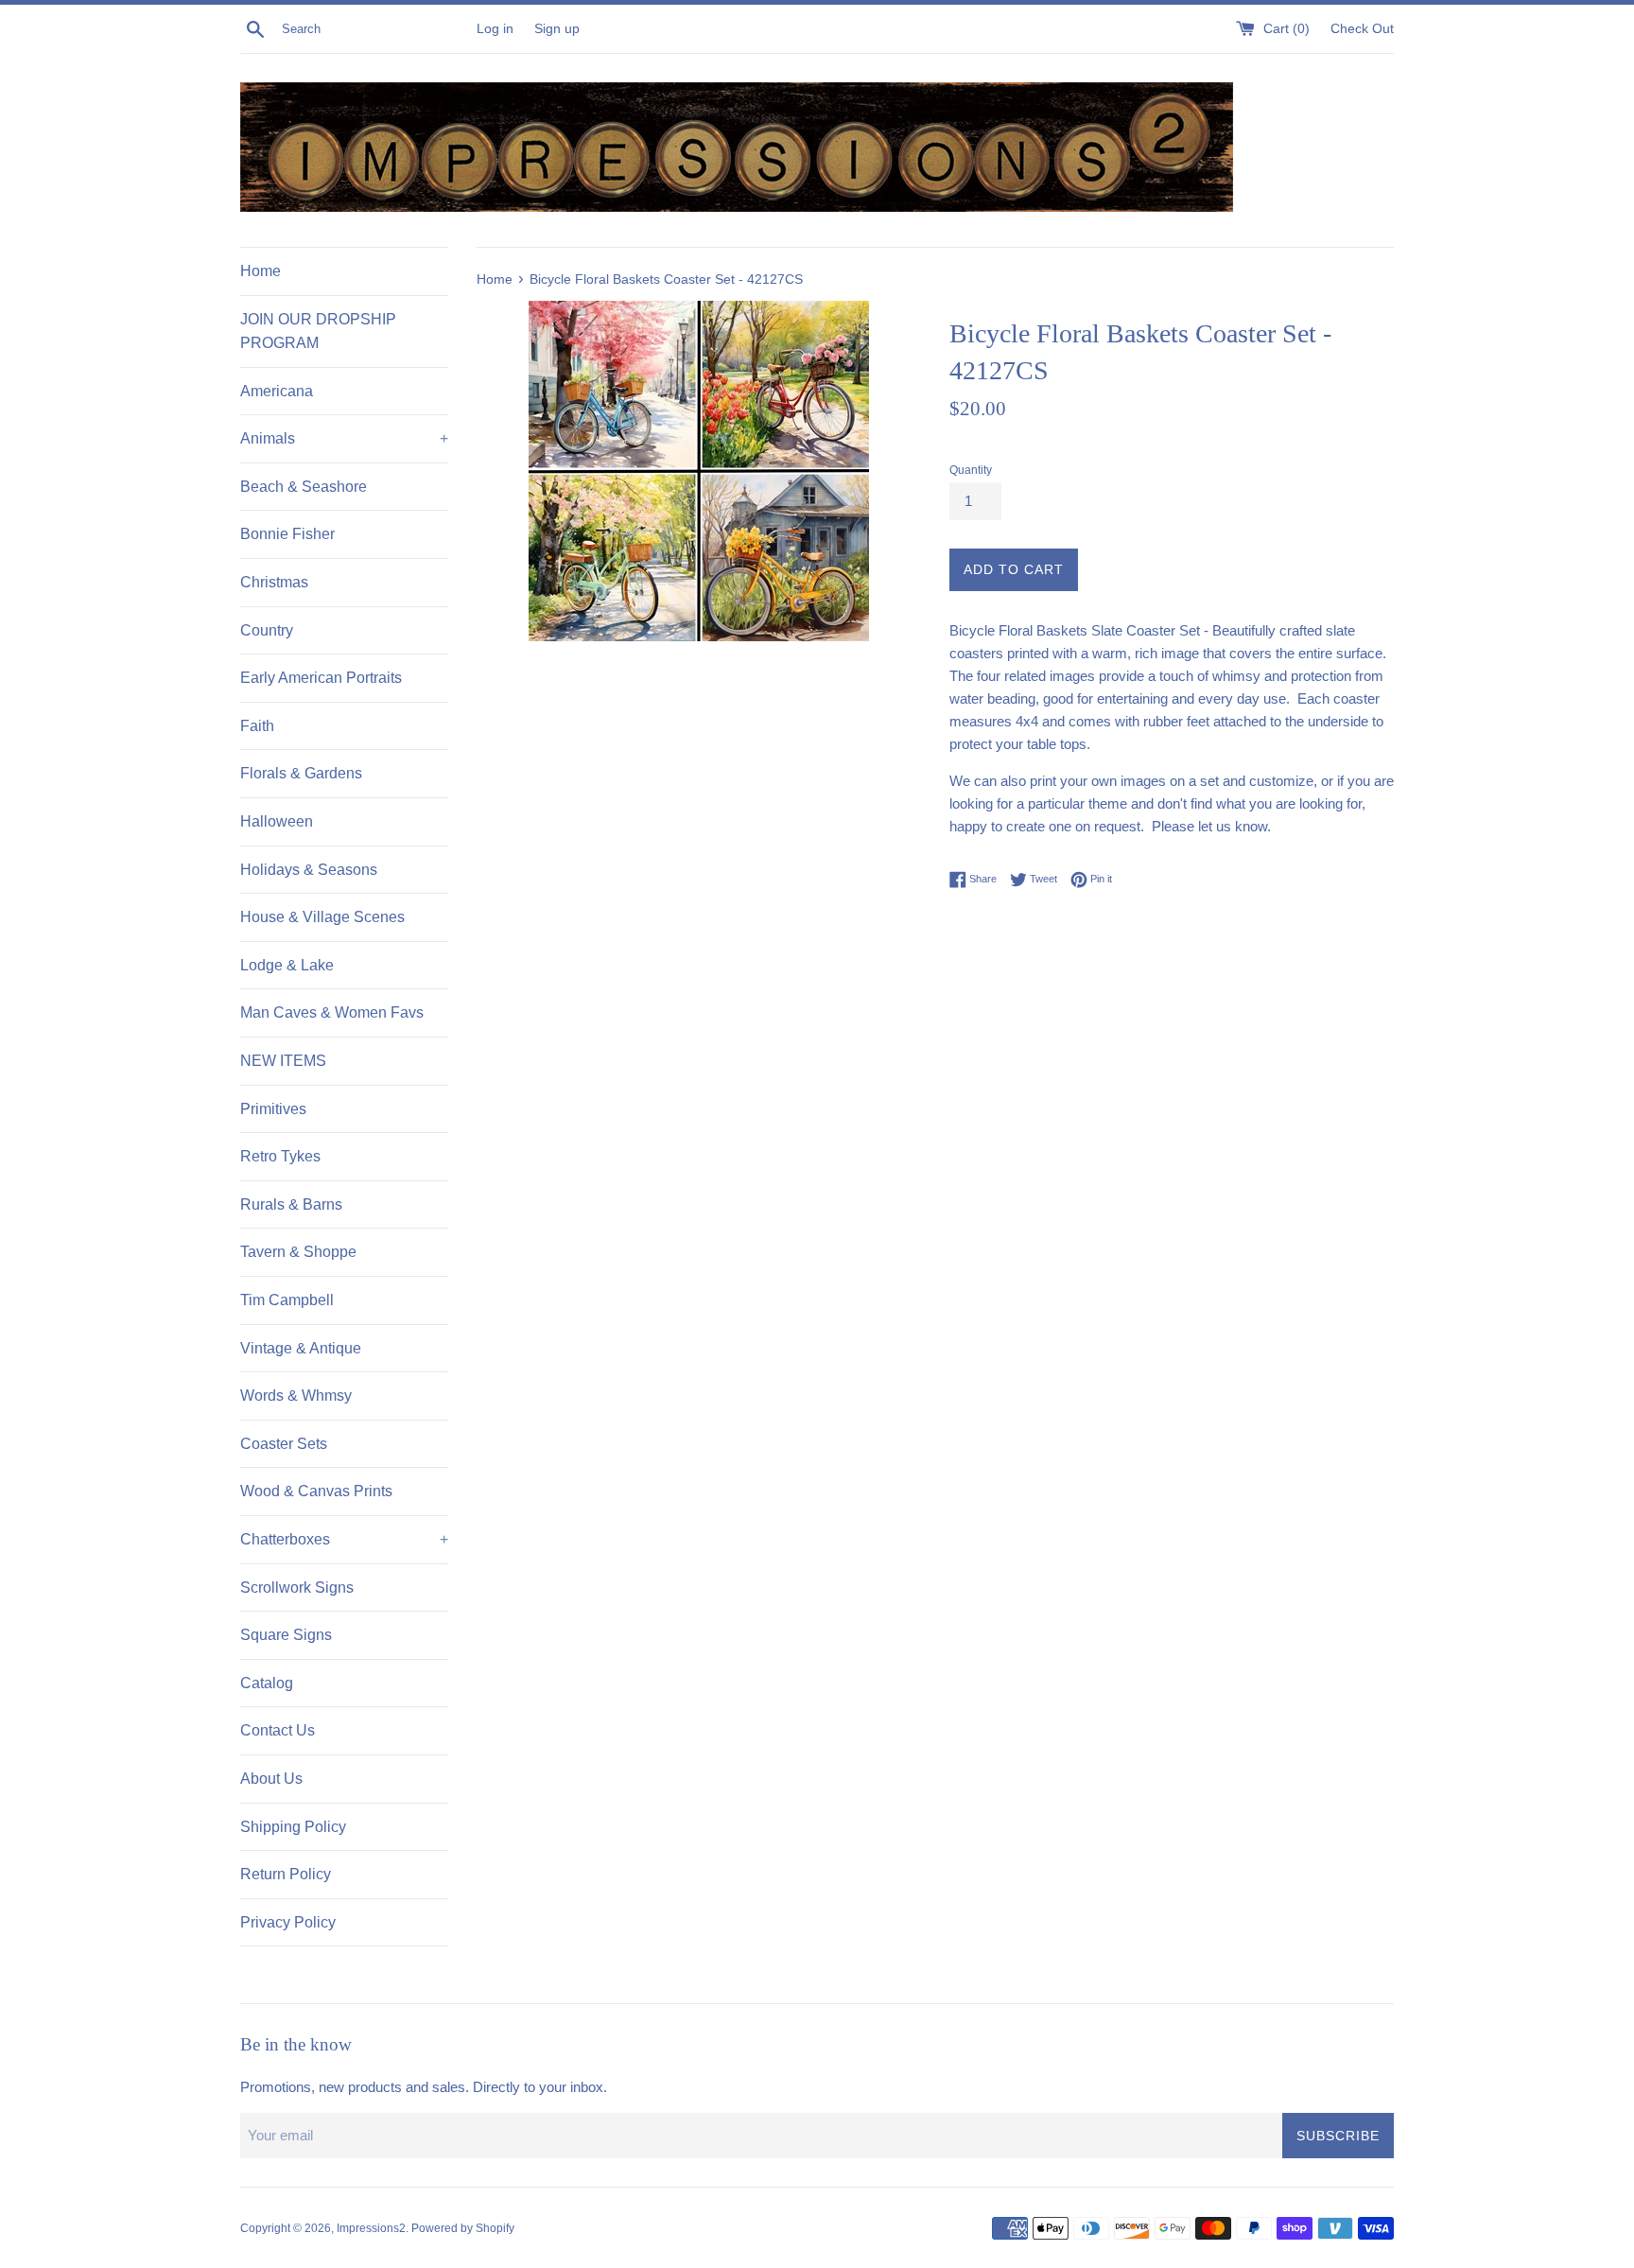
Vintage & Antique (301, 1348)
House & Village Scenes (322, 917)
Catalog (267, 1683)
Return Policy (286, 1874)
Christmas (274, 582)
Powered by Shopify (463, 2228)
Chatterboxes (344, 1539)
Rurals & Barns (291, 1204)
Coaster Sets (284, 1444)
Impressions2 (371, 2228)
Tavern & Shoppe (298, 1252)
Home (261, 271)
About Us (271, 1779)
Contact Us (278, 1730)
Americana (277, 391)
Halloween (277, 821)
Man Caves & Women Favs (332, 1012)
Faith (257, 726)
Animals (344, 438)
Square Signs (286, 1635)
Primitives (273, 1109)
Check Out (1362, 29)
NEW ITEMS (283, 1061)
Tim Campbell (287, 1300)
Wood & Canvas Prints (316, 1491)
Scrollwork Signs (297, 1588)
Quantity (971, 470)
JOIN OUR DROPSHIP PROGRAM (318, 331)
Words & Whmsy (296, 1396)
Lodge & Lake (287, 965)
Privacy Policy (288, 1922)
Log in (495, 29)
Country (267, 630)
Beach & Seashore (304, 487)
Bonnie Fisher (287, 534)
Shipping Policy (293, 1827)
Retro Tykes (280, 1156)
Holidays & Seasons (309, 870)
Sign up (557, 29)
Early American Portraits (321, 678)
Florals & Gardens (301, 773)
